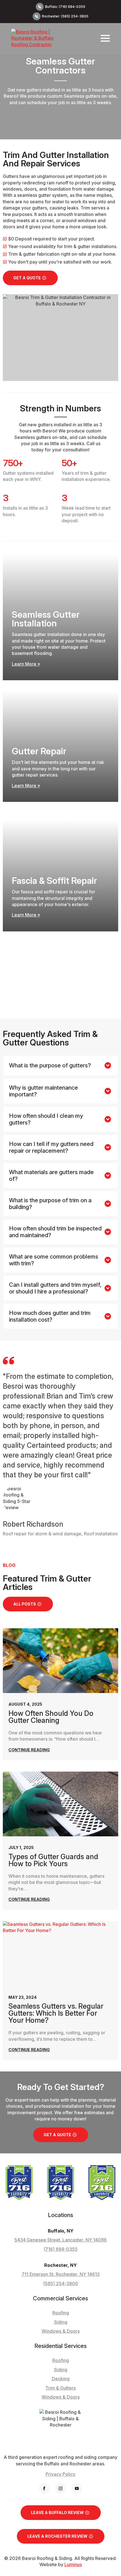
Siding (61, 2370)
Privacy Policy (60, 2474)
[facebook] (44, 2488)
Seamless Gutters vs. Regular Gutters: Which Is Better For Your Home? (56, 2013)
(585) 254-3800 (61, 2283)
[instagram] (60, 2488)
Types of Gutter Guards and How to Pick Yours (53, 1860)
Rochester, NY (60, 2265)
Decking (61, 2379)
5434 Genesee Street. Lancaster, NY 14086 (60, 2240)
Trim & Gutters (60, 2388)
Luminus (73, 2564)
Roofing (61, 2360)
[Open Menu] (105, 38)
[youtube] (77, 2488)
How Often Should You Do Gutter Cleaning (51, 1717)
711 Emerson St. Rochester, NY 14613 (61, 2274)
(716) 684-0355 (61, 2249)
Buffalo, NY (61, 2231)
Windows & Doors (61, 2397)
